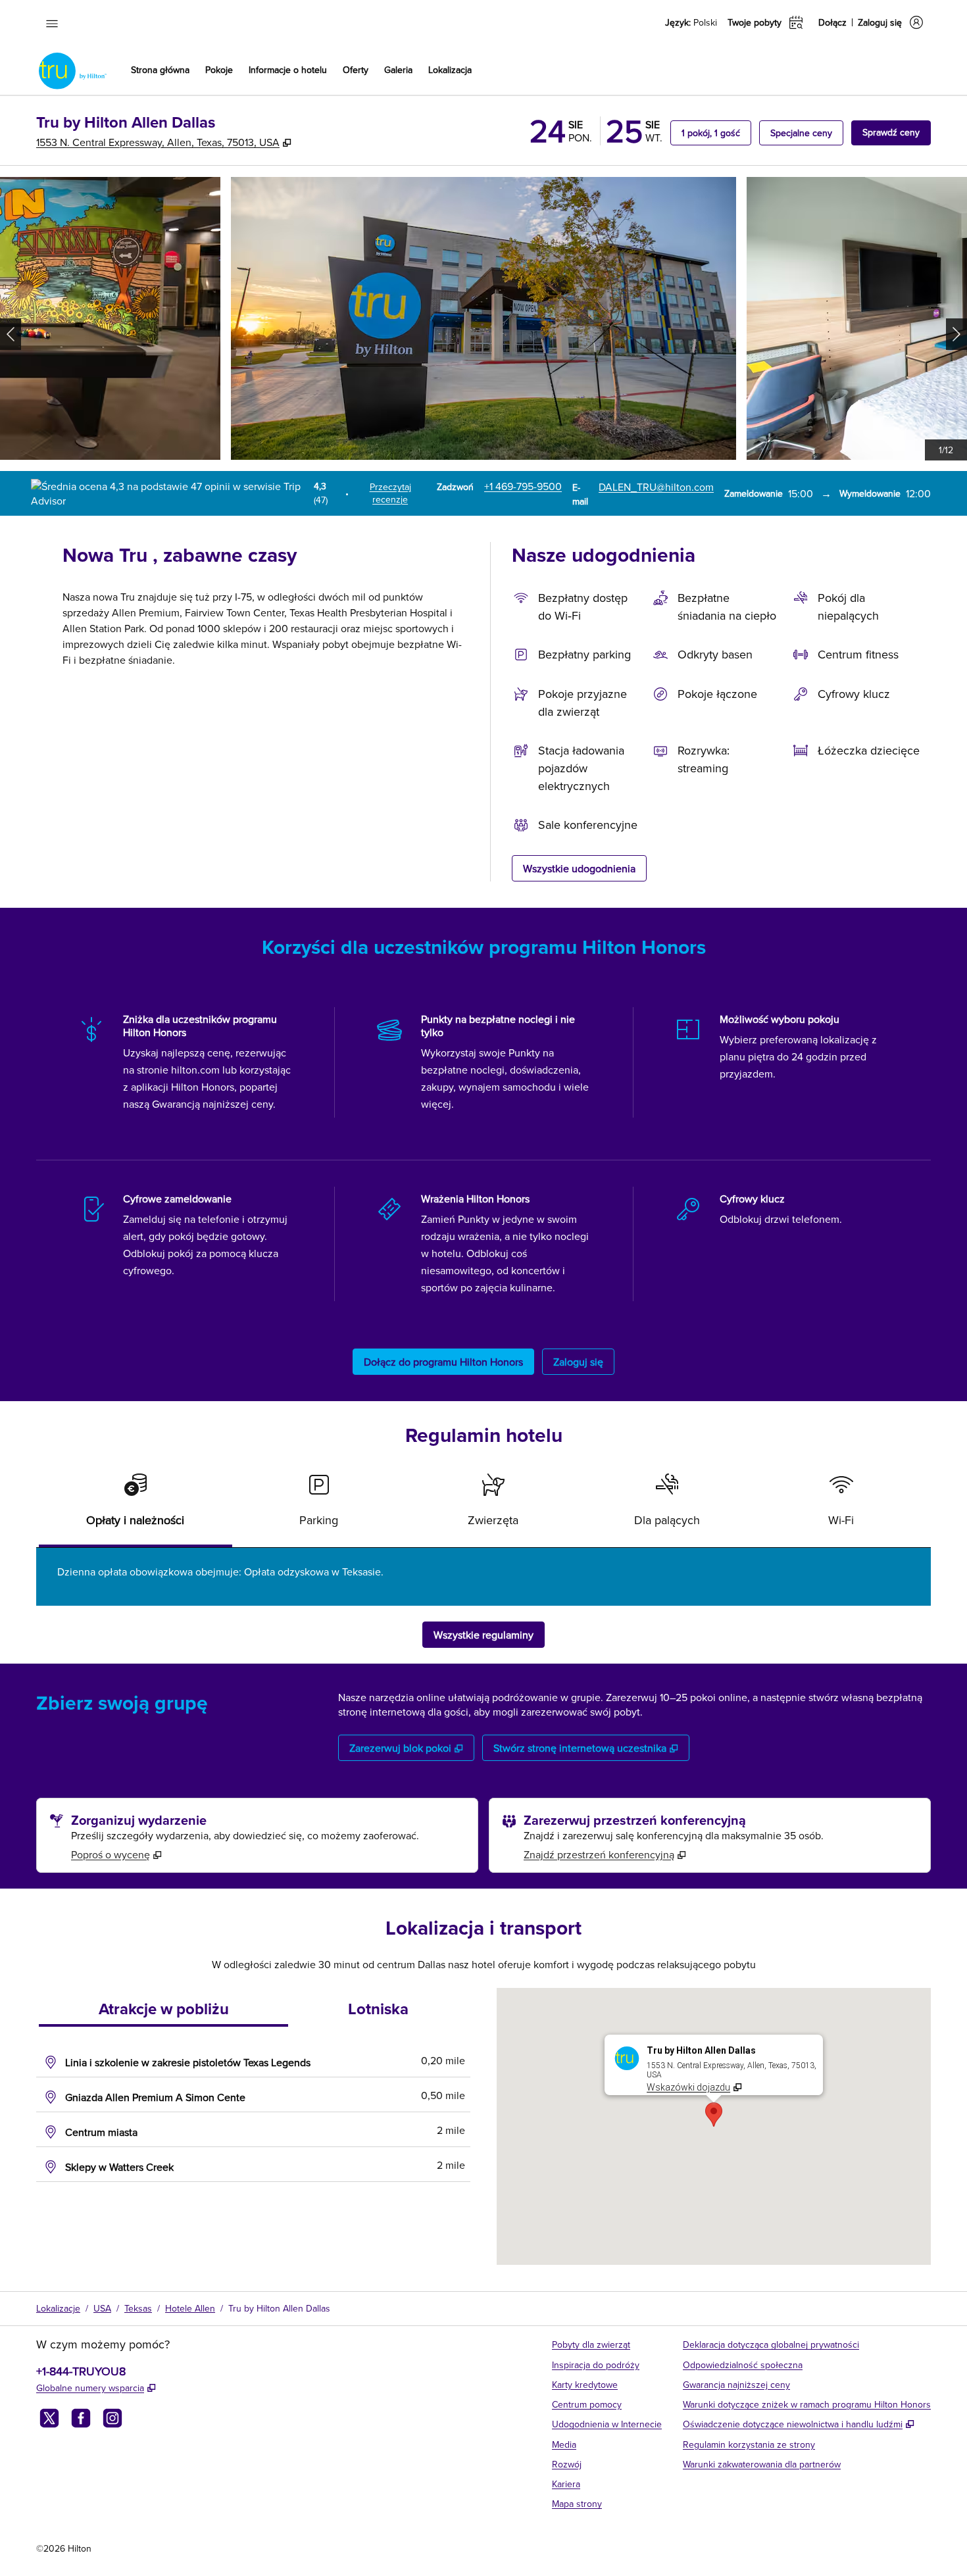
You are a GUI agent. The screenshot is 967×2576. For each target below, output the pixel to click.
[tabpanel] (484, 1577)
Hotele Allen (190, 2308)
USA (102, 2308)
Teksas (138, 2308)
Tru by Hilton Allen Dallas (279, 2308)
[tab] (136, 1505)
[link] (523, 486)
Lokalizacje (58, 2308)
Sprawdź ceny (897, 132)
